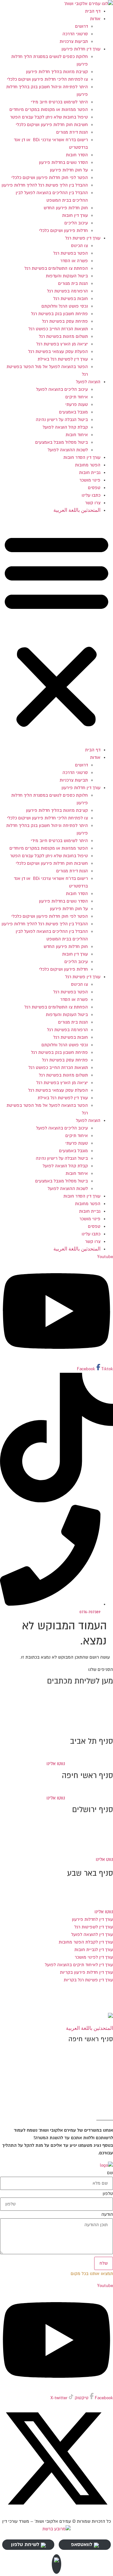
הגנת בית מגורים (73, 283)
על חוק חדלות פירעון (69, 170)
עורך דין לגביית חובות (94, 1950)
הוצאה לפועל (88, 382)
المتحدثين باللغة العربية (77, 510)
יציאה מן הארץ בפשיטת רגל (62, 344)
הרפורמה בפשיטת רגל (67, 291)
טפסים (94, 488)
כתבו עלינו (91, 495)
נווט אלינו (104, 1859)
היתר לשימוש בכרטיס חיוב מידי (59, 102)
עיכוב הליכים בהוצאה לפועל (62, 389)
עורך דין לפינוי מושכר (94, 1957)
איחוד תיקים (77, 397)
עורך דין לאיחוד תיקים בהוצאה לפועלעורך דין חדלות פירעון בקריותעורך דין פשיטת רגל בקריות (79, 1972)
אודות (95, 19)
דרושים (81, 26)
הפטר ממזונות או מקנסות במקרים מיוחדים (49, 110)
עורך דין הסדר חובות (82, 457)
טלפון (108, 2194)
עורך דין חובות (75, 215)
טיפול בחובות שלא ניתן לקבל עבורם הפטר (49, 117)
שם (110, 2173)
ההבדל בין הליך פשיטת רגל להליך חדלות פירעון (45, 185)
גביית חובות (90, 473)
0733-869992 (95, 1839)
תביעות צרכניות (74, 41)
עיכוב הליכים (76, 223)
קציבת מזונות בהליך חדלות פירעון (57, 72)
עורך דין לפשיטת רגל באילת (63, 359)
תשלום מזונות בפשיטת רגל (63, 336)
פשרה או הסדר (74, 261)
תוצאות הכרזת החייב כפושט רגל (58, 329)
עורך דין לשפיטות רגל (94, 1927)
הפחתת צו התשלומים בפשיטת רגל (56, 268)
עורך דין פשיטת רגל (83, 238)
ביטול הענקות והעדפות (67, 276)
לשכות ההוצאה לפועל (68, 450)
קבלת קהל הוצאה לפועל (65, 427)
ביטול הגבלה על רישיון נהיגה (62, 420)
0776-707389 (94, 1711)
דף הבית (93, 11)
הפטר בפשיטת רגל (71, 253)
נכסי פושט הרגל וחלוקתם (65, 306)
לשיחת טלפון (25, 2544)
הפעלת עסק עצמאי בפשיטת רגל (58, 352)
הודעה (107, 2215)
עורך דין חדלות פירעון (81, 49)
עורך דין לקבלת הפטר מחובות (86, 1942)
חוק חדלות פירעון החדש (66, 208)
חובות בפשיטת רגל (71, 299)
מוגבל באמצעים (73, 412)
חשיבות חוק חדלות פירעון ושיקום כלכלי (52, 125)
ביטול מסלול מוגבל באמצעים (62, 442)
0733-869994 (94, 1896)
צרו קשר (93, 503)
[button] (56, 630)
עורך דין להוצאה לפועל (92, 1935)
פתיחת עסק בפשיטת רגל (65, 321)
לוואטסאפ (82, 2544)
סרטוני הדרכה (75, 34)
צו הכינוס (79, 246)
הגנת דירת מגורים (72, 132)
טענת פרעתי (77, 404)
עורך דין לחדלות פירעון (92, 1919)
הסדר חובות (77, 155)
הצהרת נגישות (100, 2004)
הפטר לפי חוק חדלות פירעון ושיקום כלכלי (50, 178)
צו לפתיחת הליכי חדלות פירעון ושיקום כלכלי (47, 79)
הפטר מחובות (88, 465)
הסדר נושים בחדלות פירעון (63, 162)
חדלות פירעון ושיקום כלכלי (63, 231)
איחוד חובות (77, 435)
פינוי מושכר (90, 480)
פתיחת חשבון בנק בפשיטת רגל (59, 314)
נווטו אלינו (56, 1764)
